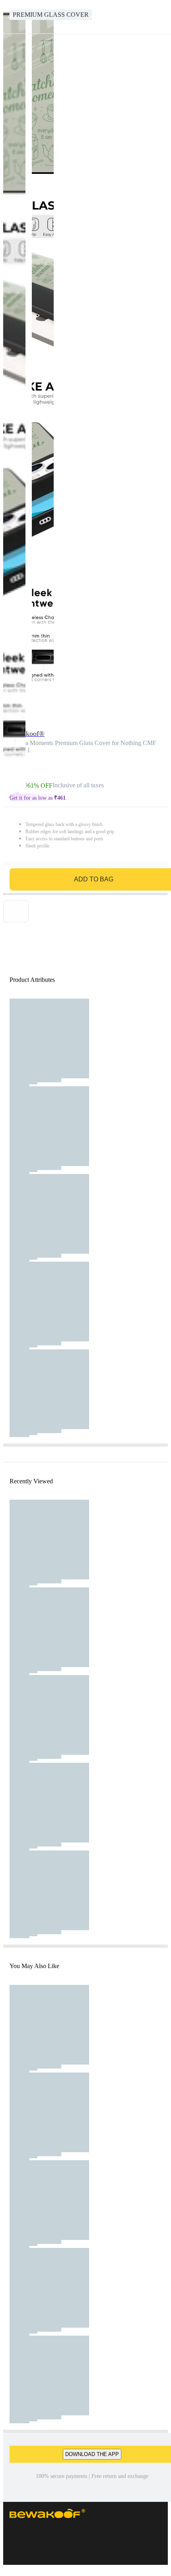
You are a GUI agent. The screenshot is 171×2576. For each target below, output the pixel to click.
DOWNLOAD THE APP (92, 2454)
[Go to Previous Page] (10, 17)
